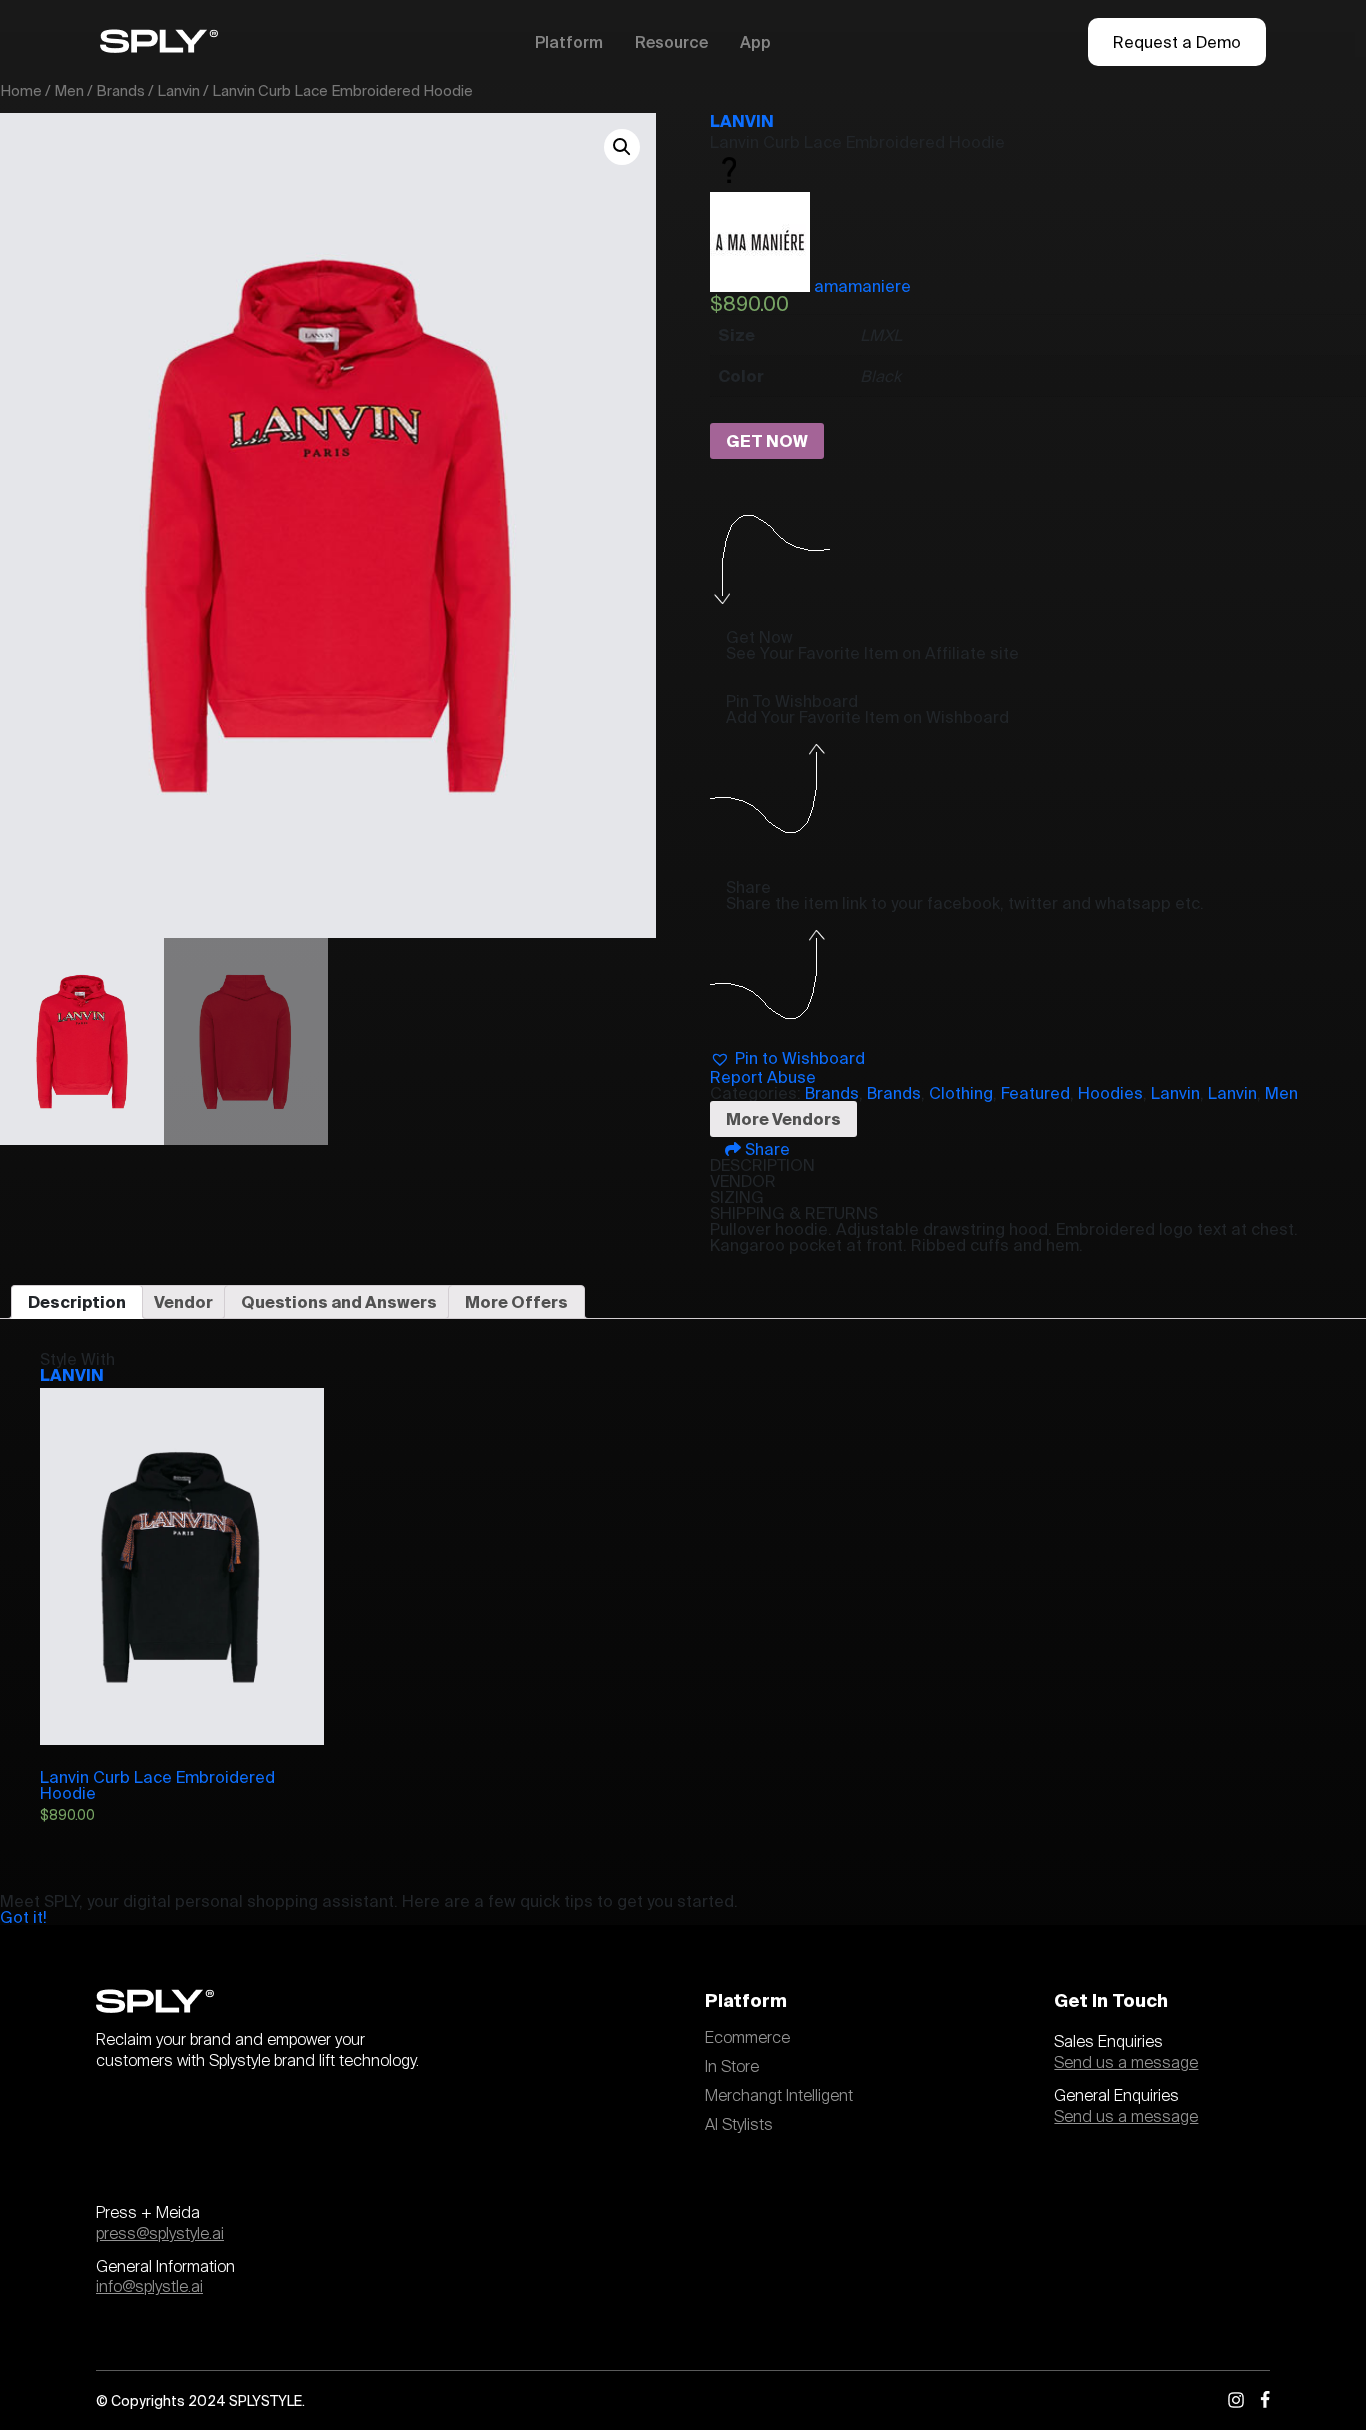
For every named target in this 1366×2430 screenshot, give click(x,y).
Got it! (23, 1917)
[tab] (77, 1302)
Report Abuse (763, 1077)
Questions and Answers (339, 1302)
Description (77, 1302)
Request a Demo (1177, 42)
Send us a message (1126, 2063)
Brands (120, 90)
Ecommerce (747, 2038)
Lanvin (178, 90)
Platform (569, 42)
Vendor (183, 1302)
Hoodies (1110, 1093)
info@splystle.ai (149, 2287)
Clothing (961, 1093)
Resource (671, 42)
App (755, 42)
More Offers (516, 1302)
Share (765, 1149)
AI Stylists (739, 2125)
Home (21, 90)
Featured (1035, 1093)
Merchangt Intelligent (779, 2096)
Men (69, 90)
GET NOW (767, 441)
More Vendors (783, 1119)
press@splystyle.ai (160, 2234)
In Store (732, 2067)
